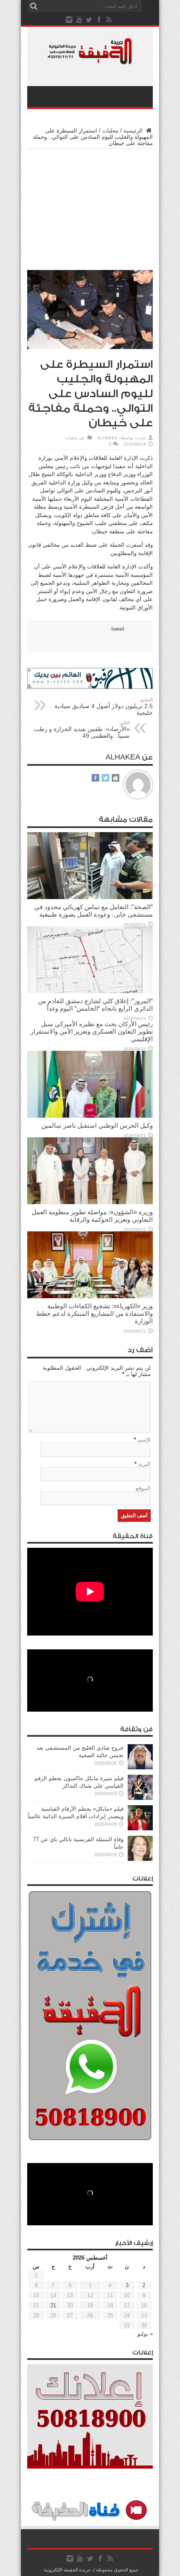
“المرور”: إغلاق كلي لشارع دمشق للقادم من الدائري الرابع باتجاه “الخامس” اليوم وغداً (95, 1005)
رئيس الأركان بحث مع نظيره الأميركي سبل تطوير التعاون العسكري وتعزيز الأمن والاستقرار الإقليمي (92, 1031)
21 (53, 2305)
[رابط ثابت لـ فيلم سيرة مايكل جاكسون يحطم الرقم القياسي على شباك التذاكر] (140, 1798)
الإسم (144, 1440)
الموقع (143, 1488)
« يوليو (145, 2334)
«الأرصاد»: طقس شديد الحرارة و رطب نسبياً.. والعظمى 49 (82, 730)
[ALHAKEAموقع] (116, 778)
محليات (110, 131)
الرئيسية (134, 131)
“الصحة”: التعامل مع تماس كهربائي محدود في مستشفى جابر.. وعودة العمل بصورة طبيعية (94, 911)
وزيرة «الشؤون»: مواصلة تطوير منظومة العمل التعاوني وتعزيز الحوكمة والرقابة (92, 1216)
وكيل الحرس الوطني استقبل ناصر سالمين (97, 1125)
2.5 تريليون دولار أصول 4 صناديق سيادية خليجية (104, 707)
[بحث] (33, 6)
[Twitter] (89, 20)
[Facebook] (99, 20)
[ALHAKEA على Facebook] (95, 778)
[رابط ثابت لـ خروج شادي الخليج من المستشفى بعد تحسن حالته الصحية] (140, 1767)
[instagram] (69, 20)
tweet (118, 629)
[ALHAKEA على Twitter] (105, 778)
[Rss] (109, 20)
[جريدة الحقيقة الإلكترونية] (90, 60)
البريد (144, 1464)
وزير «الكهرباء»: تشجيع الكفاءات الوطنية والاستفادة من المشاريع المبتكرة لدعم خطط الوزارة (94, 1313)
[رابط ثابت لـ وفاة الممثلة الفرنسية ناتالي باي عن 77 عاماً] (140, 1859)
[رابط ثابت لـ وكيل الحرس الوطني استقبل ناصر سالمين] (90, 1116)
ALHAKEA (108, 438)
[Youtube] (79, 20)
